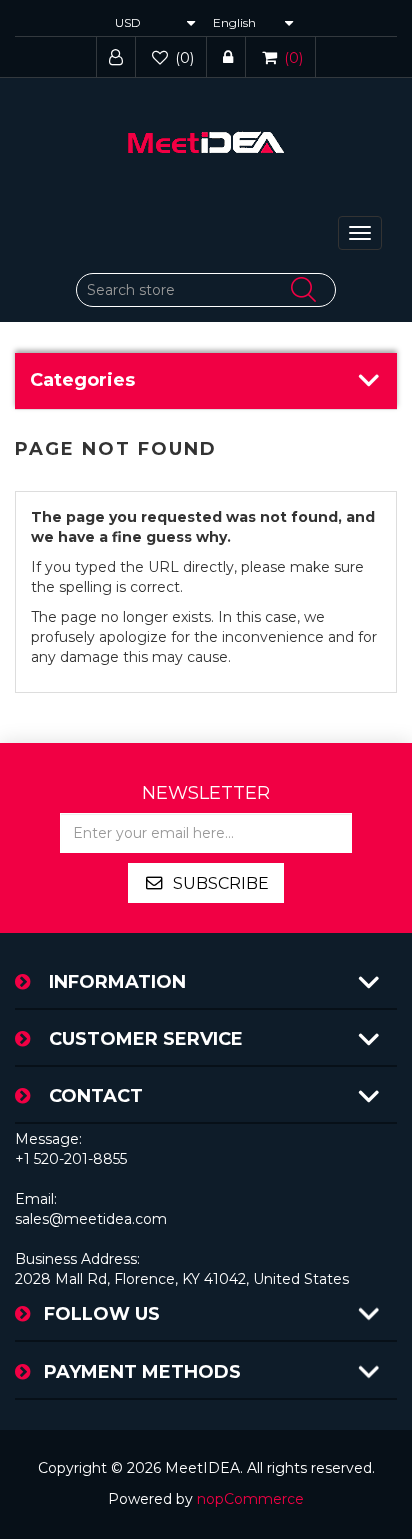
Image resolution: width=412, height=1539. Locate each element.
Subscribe (221, 883)
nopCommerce (250, 1499)
